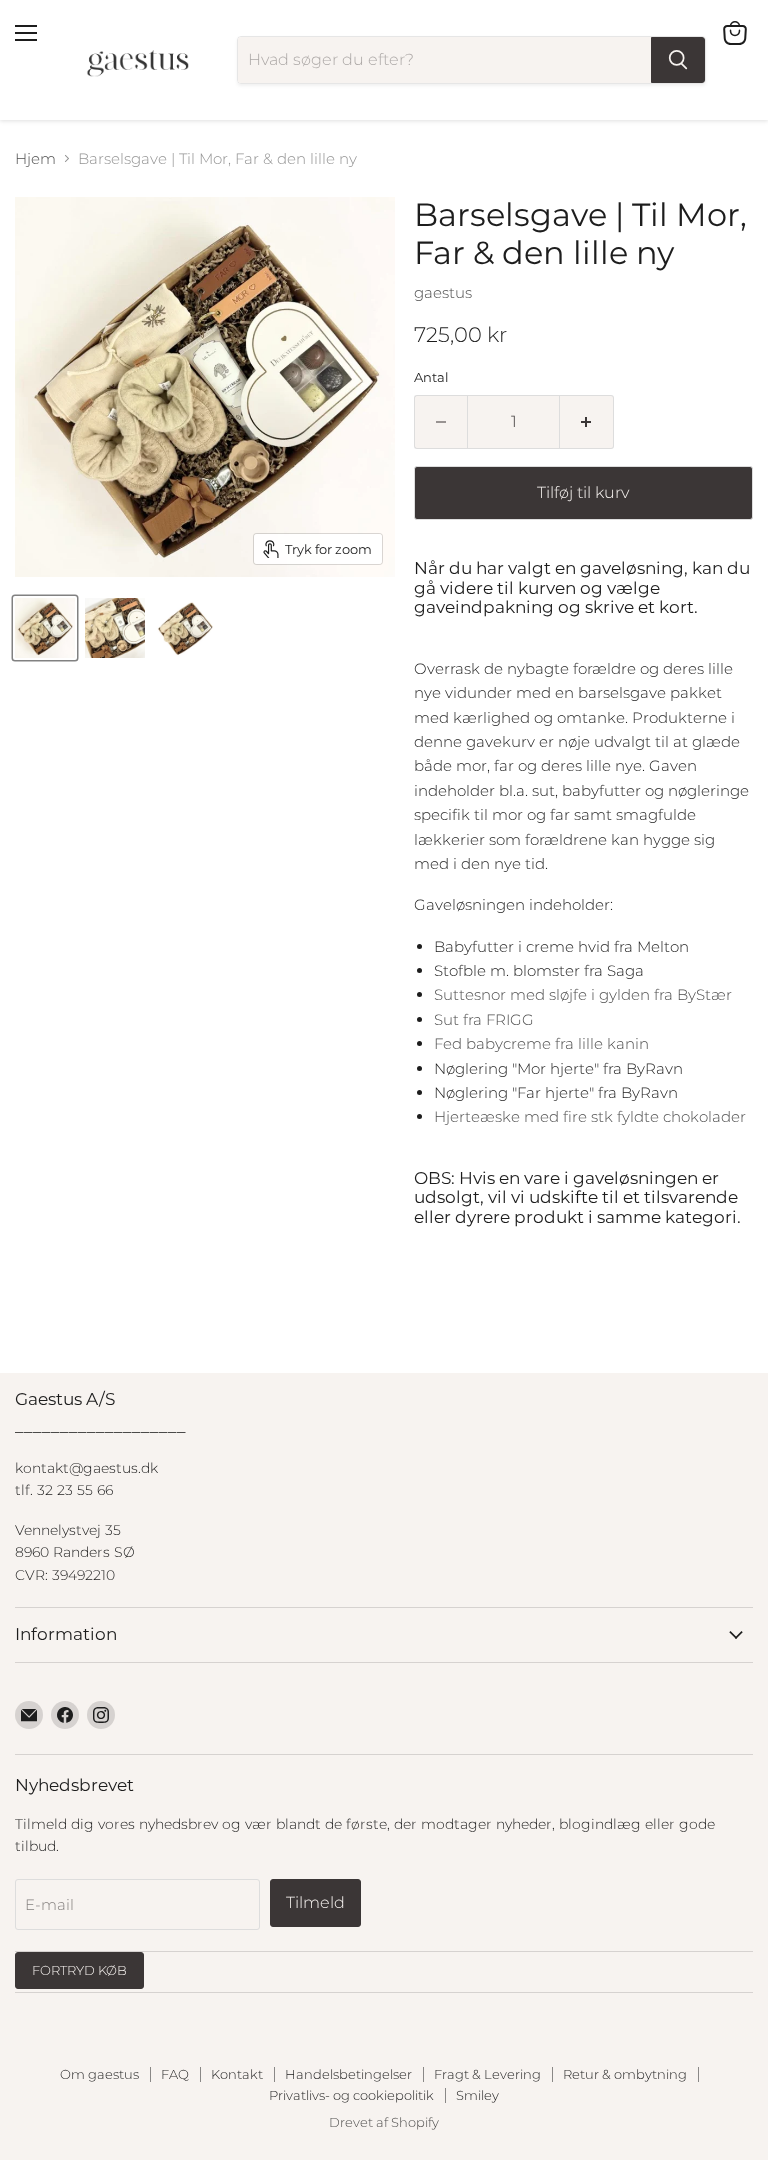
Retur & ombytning (625, 2074)
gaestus (443, 292)
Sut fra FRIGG (484, 1019)
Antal (431, 377)
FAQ (175, 2074)
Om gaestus (99, 2074)
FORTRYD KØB (79, 1970)
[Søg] (678, 60)
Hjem (35, 158)
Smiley (477, 2095)
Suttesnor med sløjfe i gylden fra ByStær (583, 994)
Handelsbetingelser (348, 2074)
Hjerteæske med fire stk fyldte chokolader (590, 1116)
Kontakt (237, 2074)
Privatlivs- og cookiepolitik (351, 2095)
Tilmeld (315, 1902)
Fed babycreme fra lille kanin (541, 1043)
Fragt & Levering (487, 2074)
